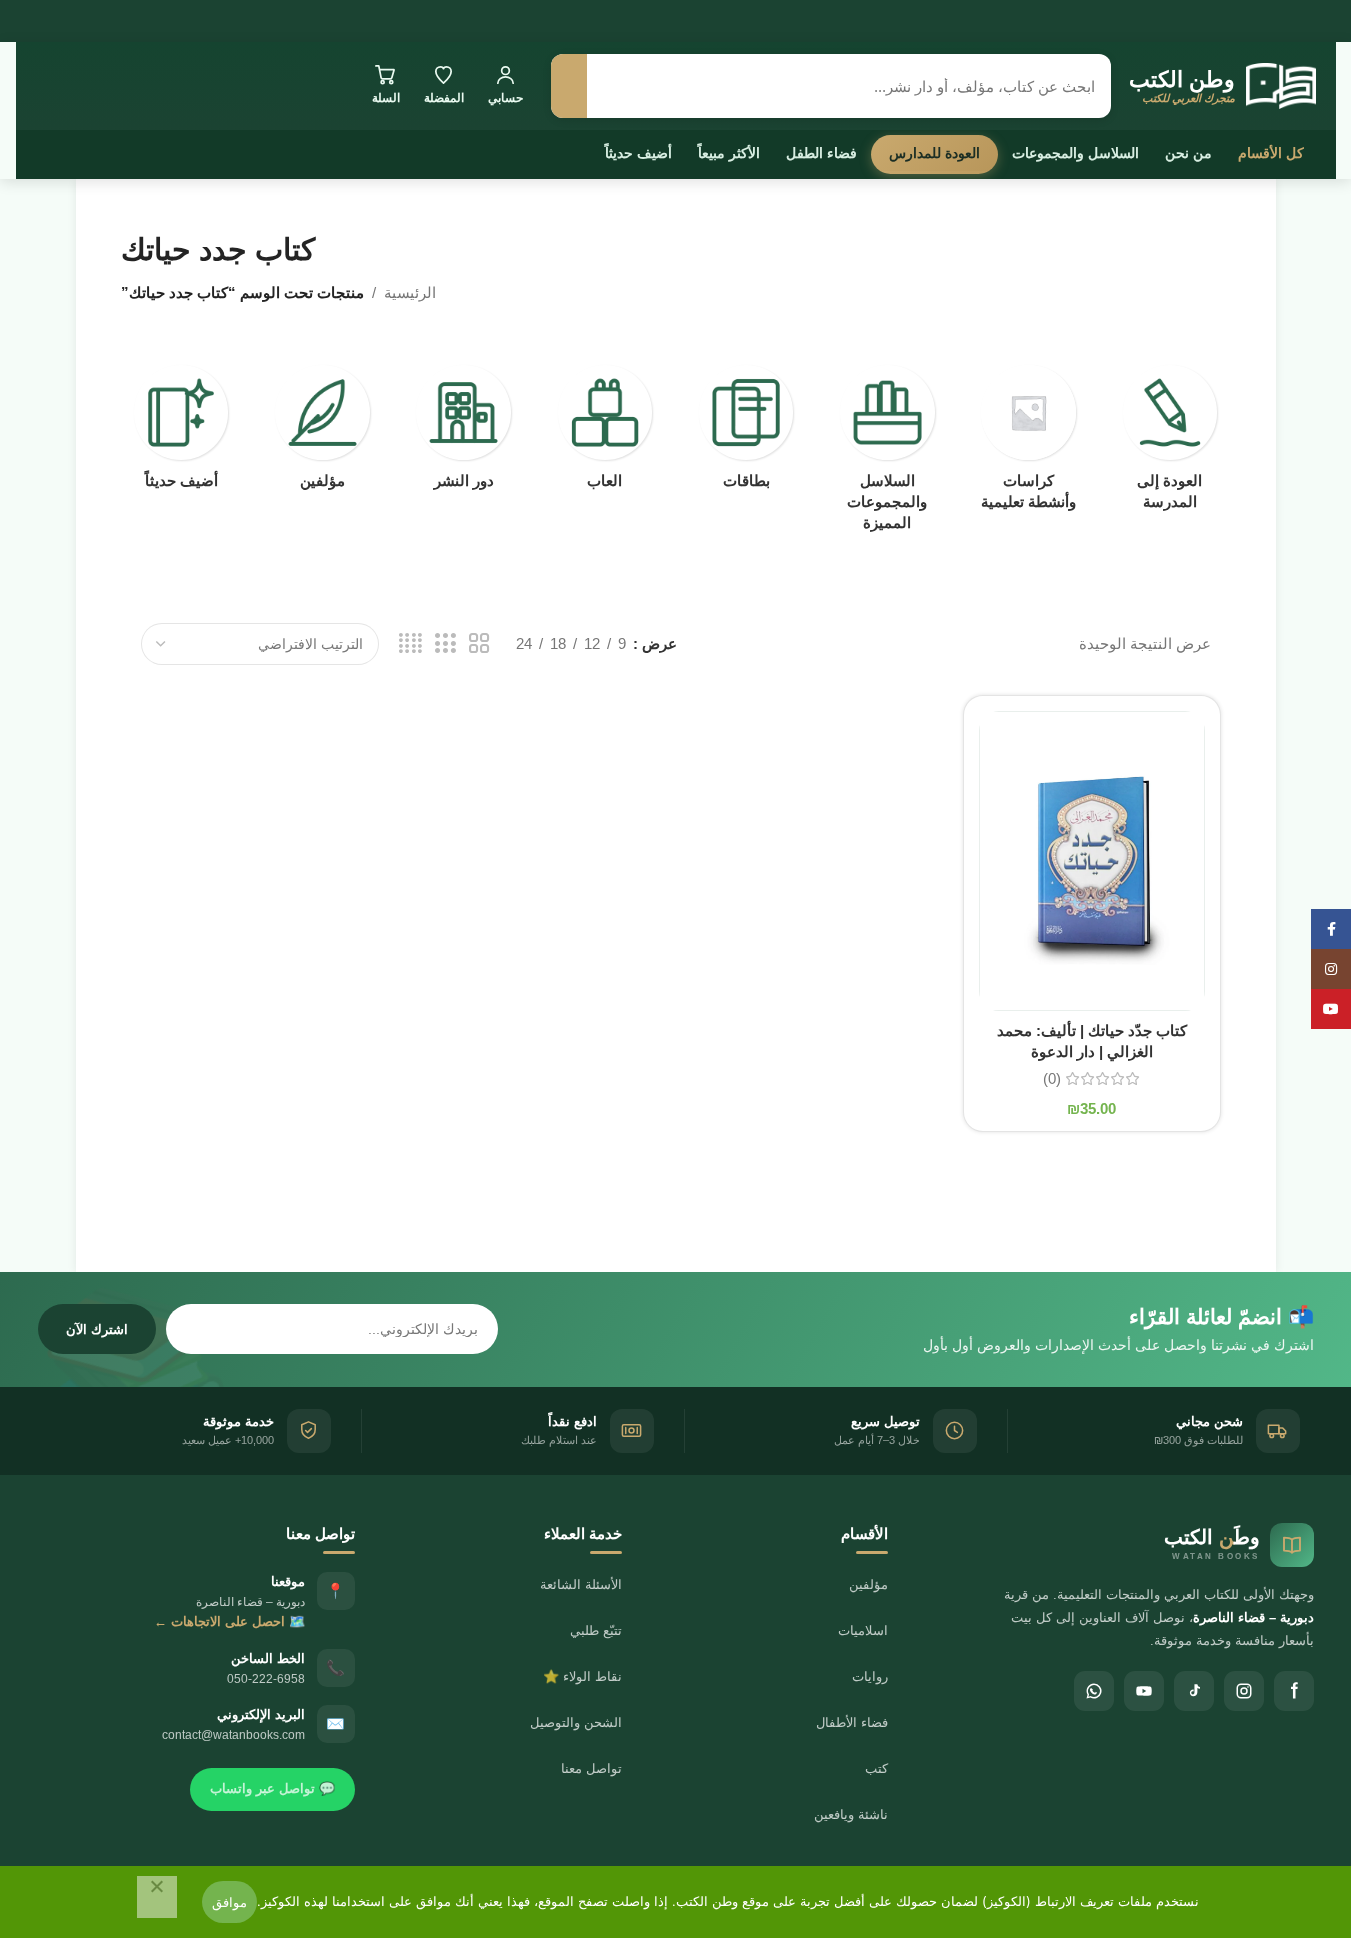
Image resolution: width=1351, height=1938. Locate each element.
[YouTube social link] (1331, 1009)
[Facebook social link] (1331, 929)
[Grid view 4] (410, 643)
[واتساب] (1094, 1691)
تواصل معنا (591, 1768)
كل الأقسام (1271, 153)
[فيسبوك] (1294, 1691)
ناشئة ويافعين (851, 1814)
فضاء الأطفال (852, 1722)
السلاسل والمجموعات (1075, 153)
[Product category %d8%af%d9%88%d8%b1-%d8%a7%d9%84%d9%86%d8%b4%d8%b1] (463, 433)
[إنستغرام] (1244, 1691)
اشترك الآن (97, 1329)
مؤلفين (868, 1584)
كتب (876, 1768)
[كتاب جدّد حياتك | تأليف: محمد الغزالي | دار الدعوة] (1092, 861)
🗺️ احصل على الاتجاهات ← (229, 1621)
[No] (157, 1897)
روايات (870, 1676)
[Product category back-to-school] (1169, 443)
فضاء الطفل (821, 153)
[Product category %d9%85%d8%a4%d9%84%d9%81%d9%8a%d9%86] (322, 433)
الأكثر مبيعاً (729, 153)
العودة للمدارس (934, 153)
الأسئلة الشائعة (581, 1584)
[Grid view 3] (445, 643)
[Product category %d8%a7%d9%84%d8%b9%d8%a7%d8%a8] (604, 433)
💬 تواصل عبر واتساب (272, 1788)
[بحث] (569, 86)
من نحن (1188, 153)
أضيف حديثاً (638, 153)
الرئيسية (410, 292)
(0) (1052, 1078)
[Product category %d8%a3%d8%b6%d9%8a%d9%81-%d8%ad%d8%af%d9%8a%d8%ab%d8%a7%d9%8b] (181, 433)
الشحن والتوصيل (576, 1722)
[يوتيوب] (1144, 1691)
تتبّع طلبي (596, 1630)
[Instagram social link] (1331, 969)
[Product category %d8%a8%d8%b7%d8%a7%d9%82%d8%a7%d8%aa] (746, 433)
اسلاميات (863, 1630)
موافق (229, 1902)
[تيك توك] (1194, 1691)
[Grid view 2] (479, 643)
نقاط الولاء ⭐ (582, 1676)
